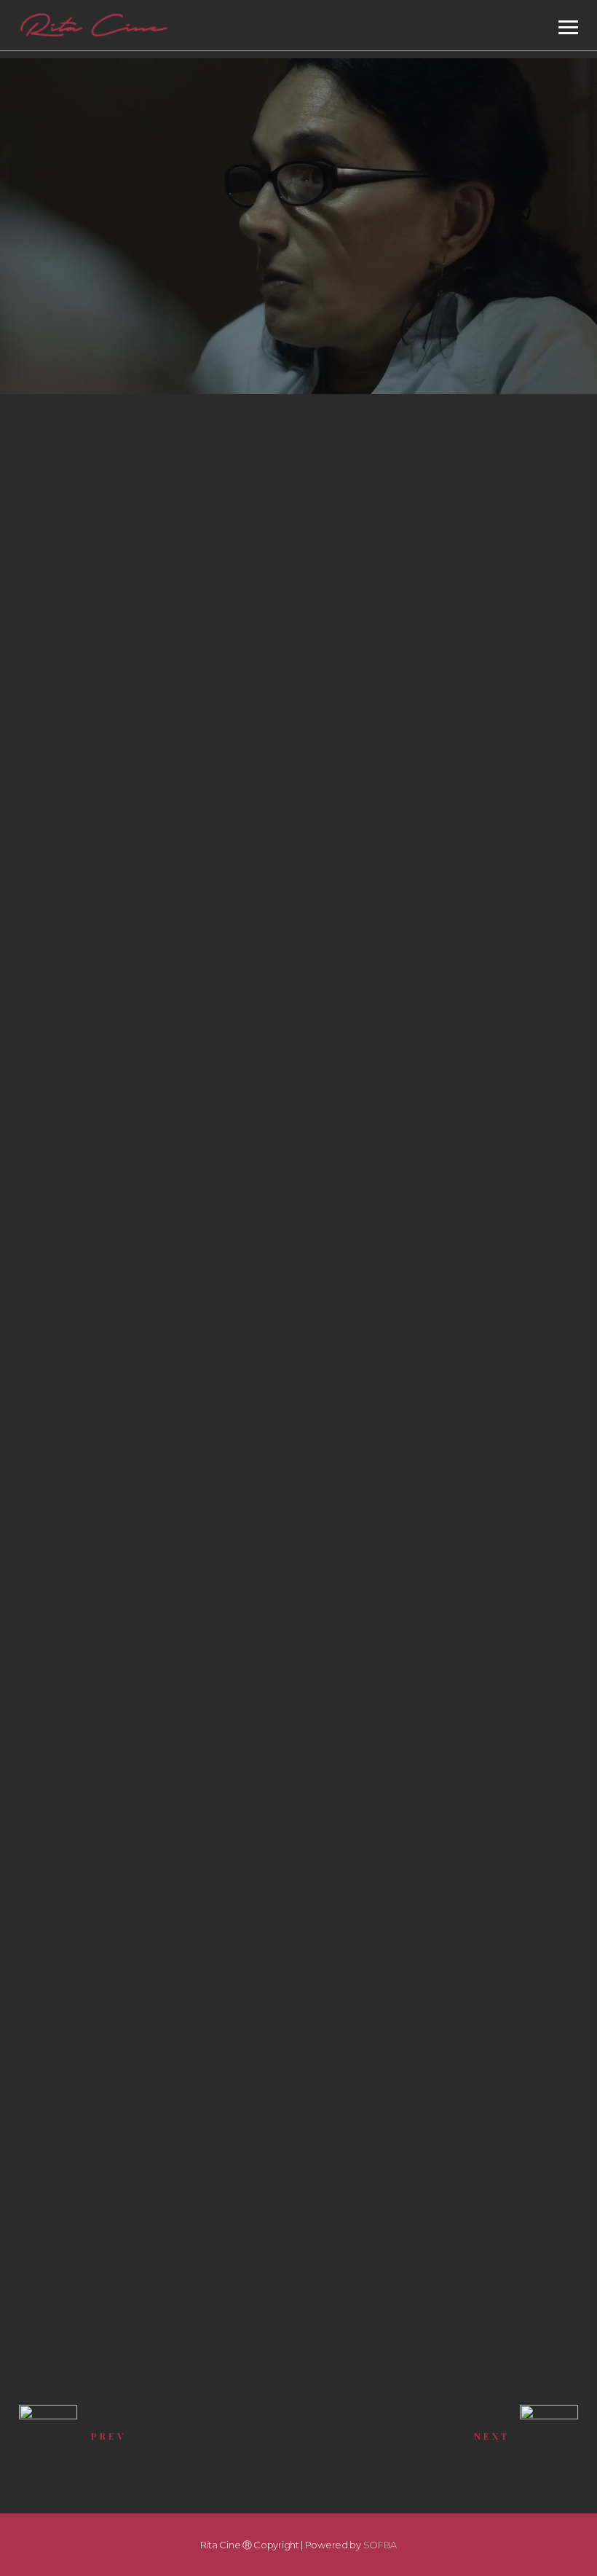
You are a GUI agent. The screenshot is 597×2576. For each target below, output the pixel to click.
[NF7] (301, 1828)
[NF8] (301, 2164)
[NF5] (301, 1940)
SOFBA (380, 2545)
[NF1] (99, 1828)
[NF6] (99, 1940)
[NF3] (301, 2052)
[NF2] (99, 2164)
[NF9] (99, 2276)
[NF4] (99, 2052)
